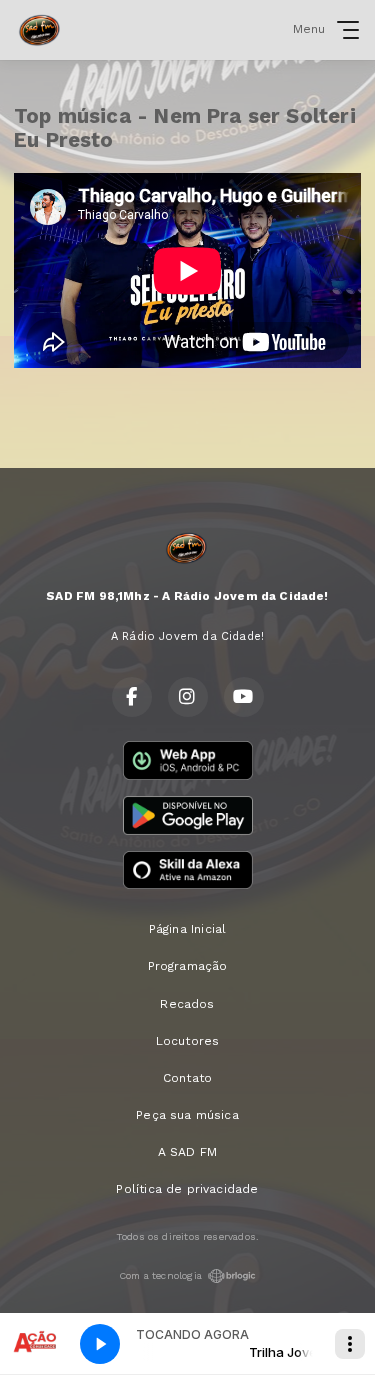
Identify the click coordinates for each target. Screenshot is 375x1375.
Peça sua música (187, 1115)
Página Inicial (188, 929)
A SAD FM (187, 1152)
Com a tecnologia (160, 1275)
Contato (187, 1078)
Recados (187, 1004)
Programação (188, 966)
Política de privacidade (187, 1189)
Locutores (188, 1041)
